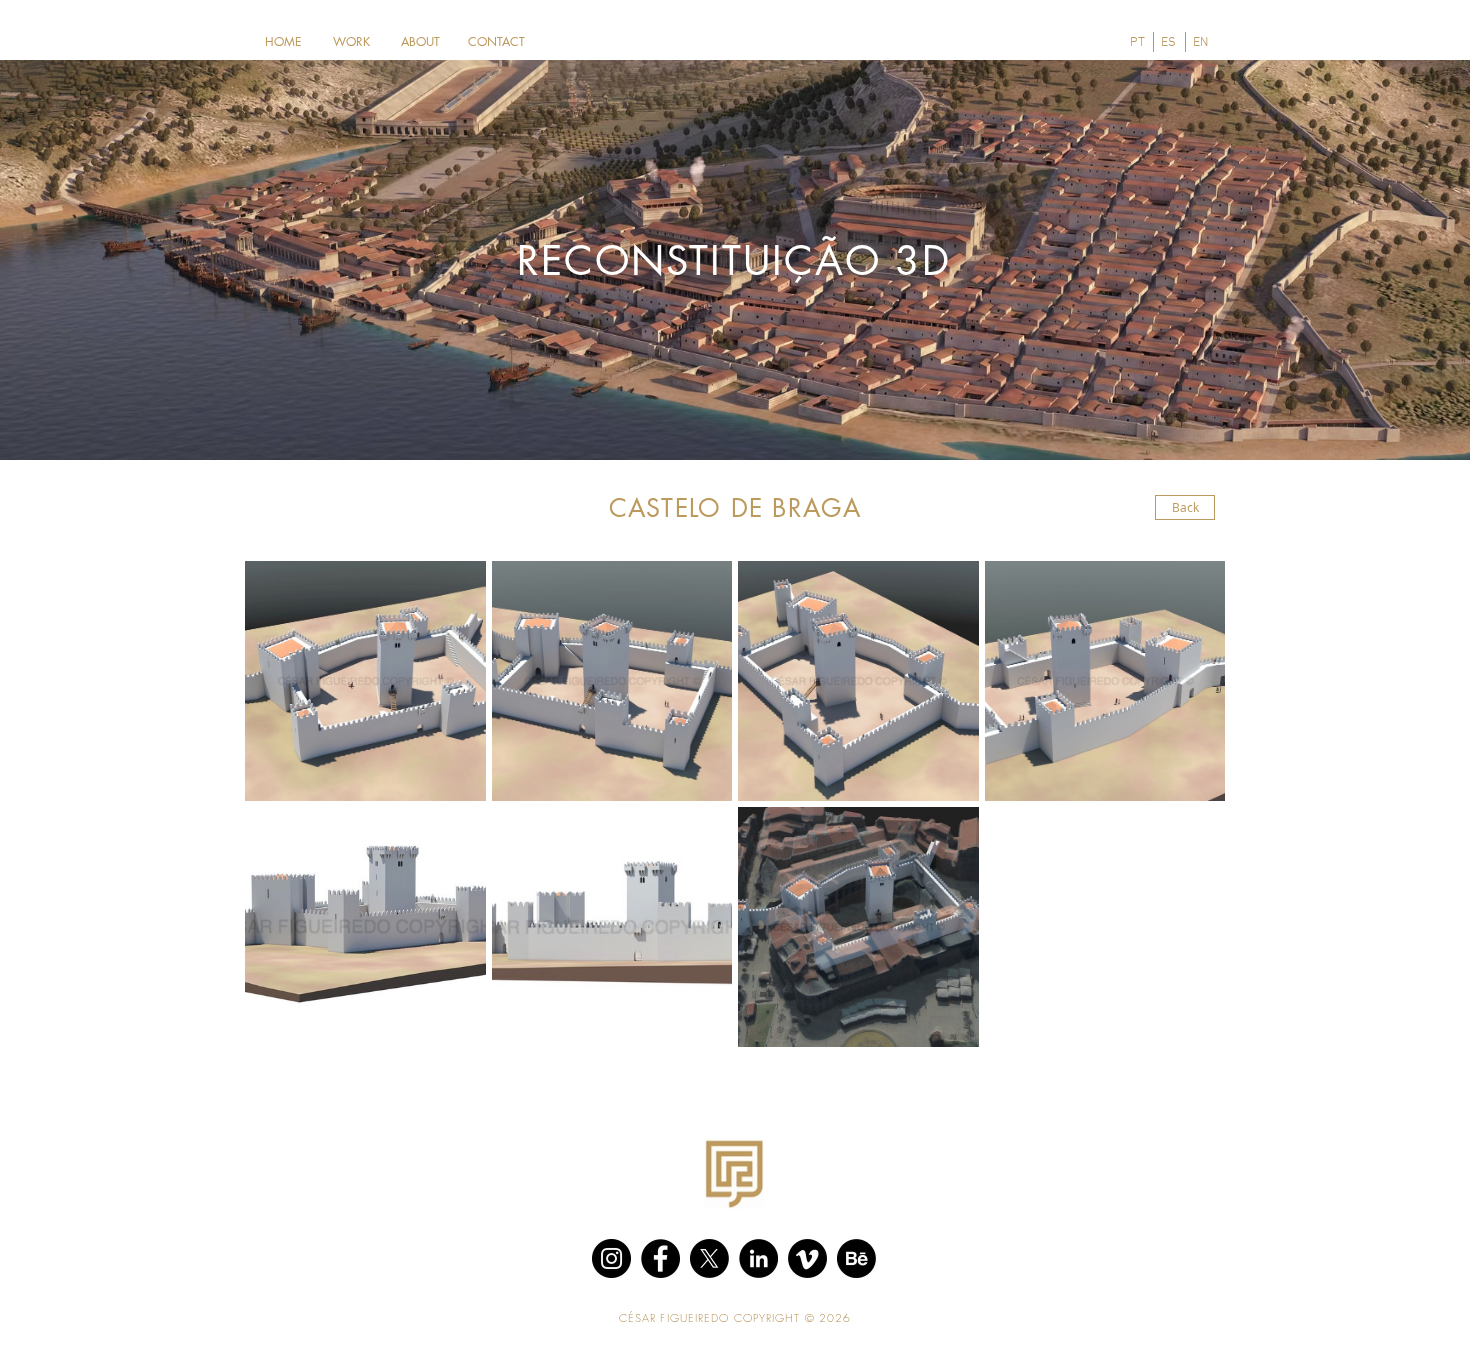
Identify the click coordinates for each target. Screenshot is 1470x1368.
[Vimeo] (807, 1258)
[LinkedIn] (758, 1258)
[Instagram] (611, 1258)
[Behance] (856, 1258)
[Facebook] (660, 1258)
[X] (709, 1258)
